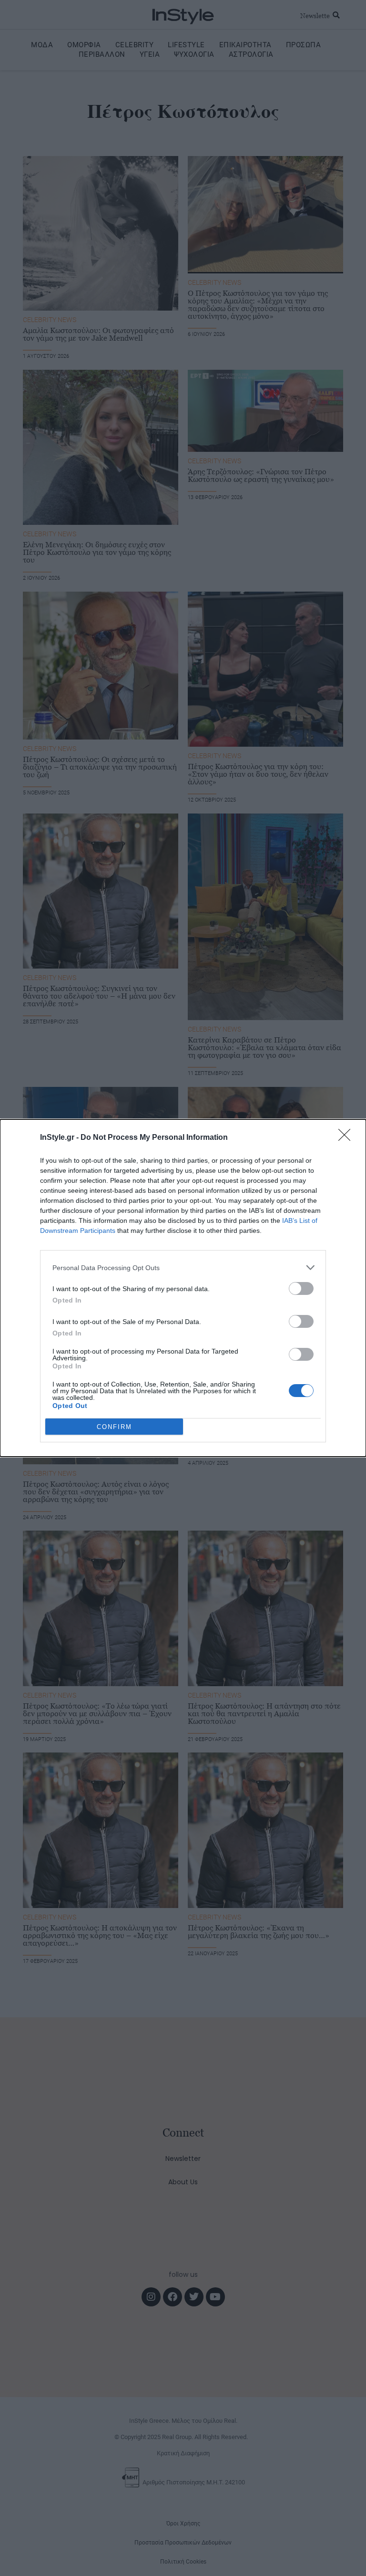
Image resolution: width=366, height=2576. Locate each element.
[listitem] (183, 1267)
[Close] (347, 1138)
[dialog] (183, 1288)
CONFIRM (114, 1427)
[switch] (301, 1288)
